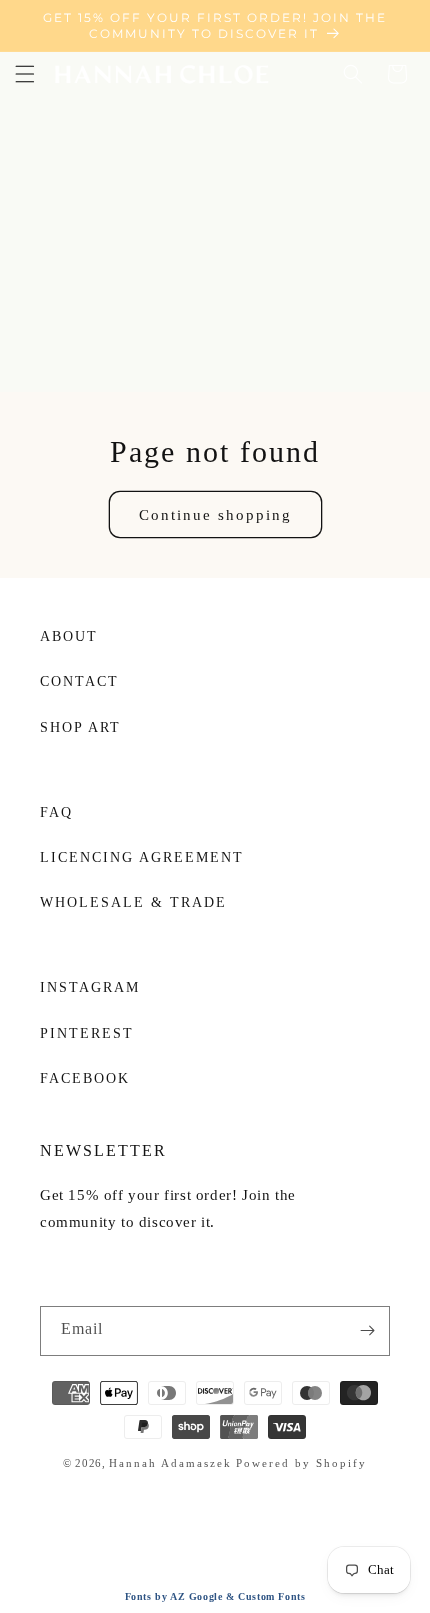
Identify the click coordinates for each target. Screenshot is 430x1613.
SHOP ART (80, 727)
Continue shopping (215, 515)
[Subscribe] (367, 1331)
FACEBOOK (85, 1078)
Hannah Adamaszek (170, 1463)
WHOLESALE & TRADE (133, 902)
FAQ (56, 812)
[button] (25, 74)
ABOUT (69, 636)
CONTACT (79, 681)
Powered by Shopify (301, 1463)
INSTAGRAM (90, 987)
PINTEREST (87, 1033)
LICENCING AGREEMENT (142, 857)
